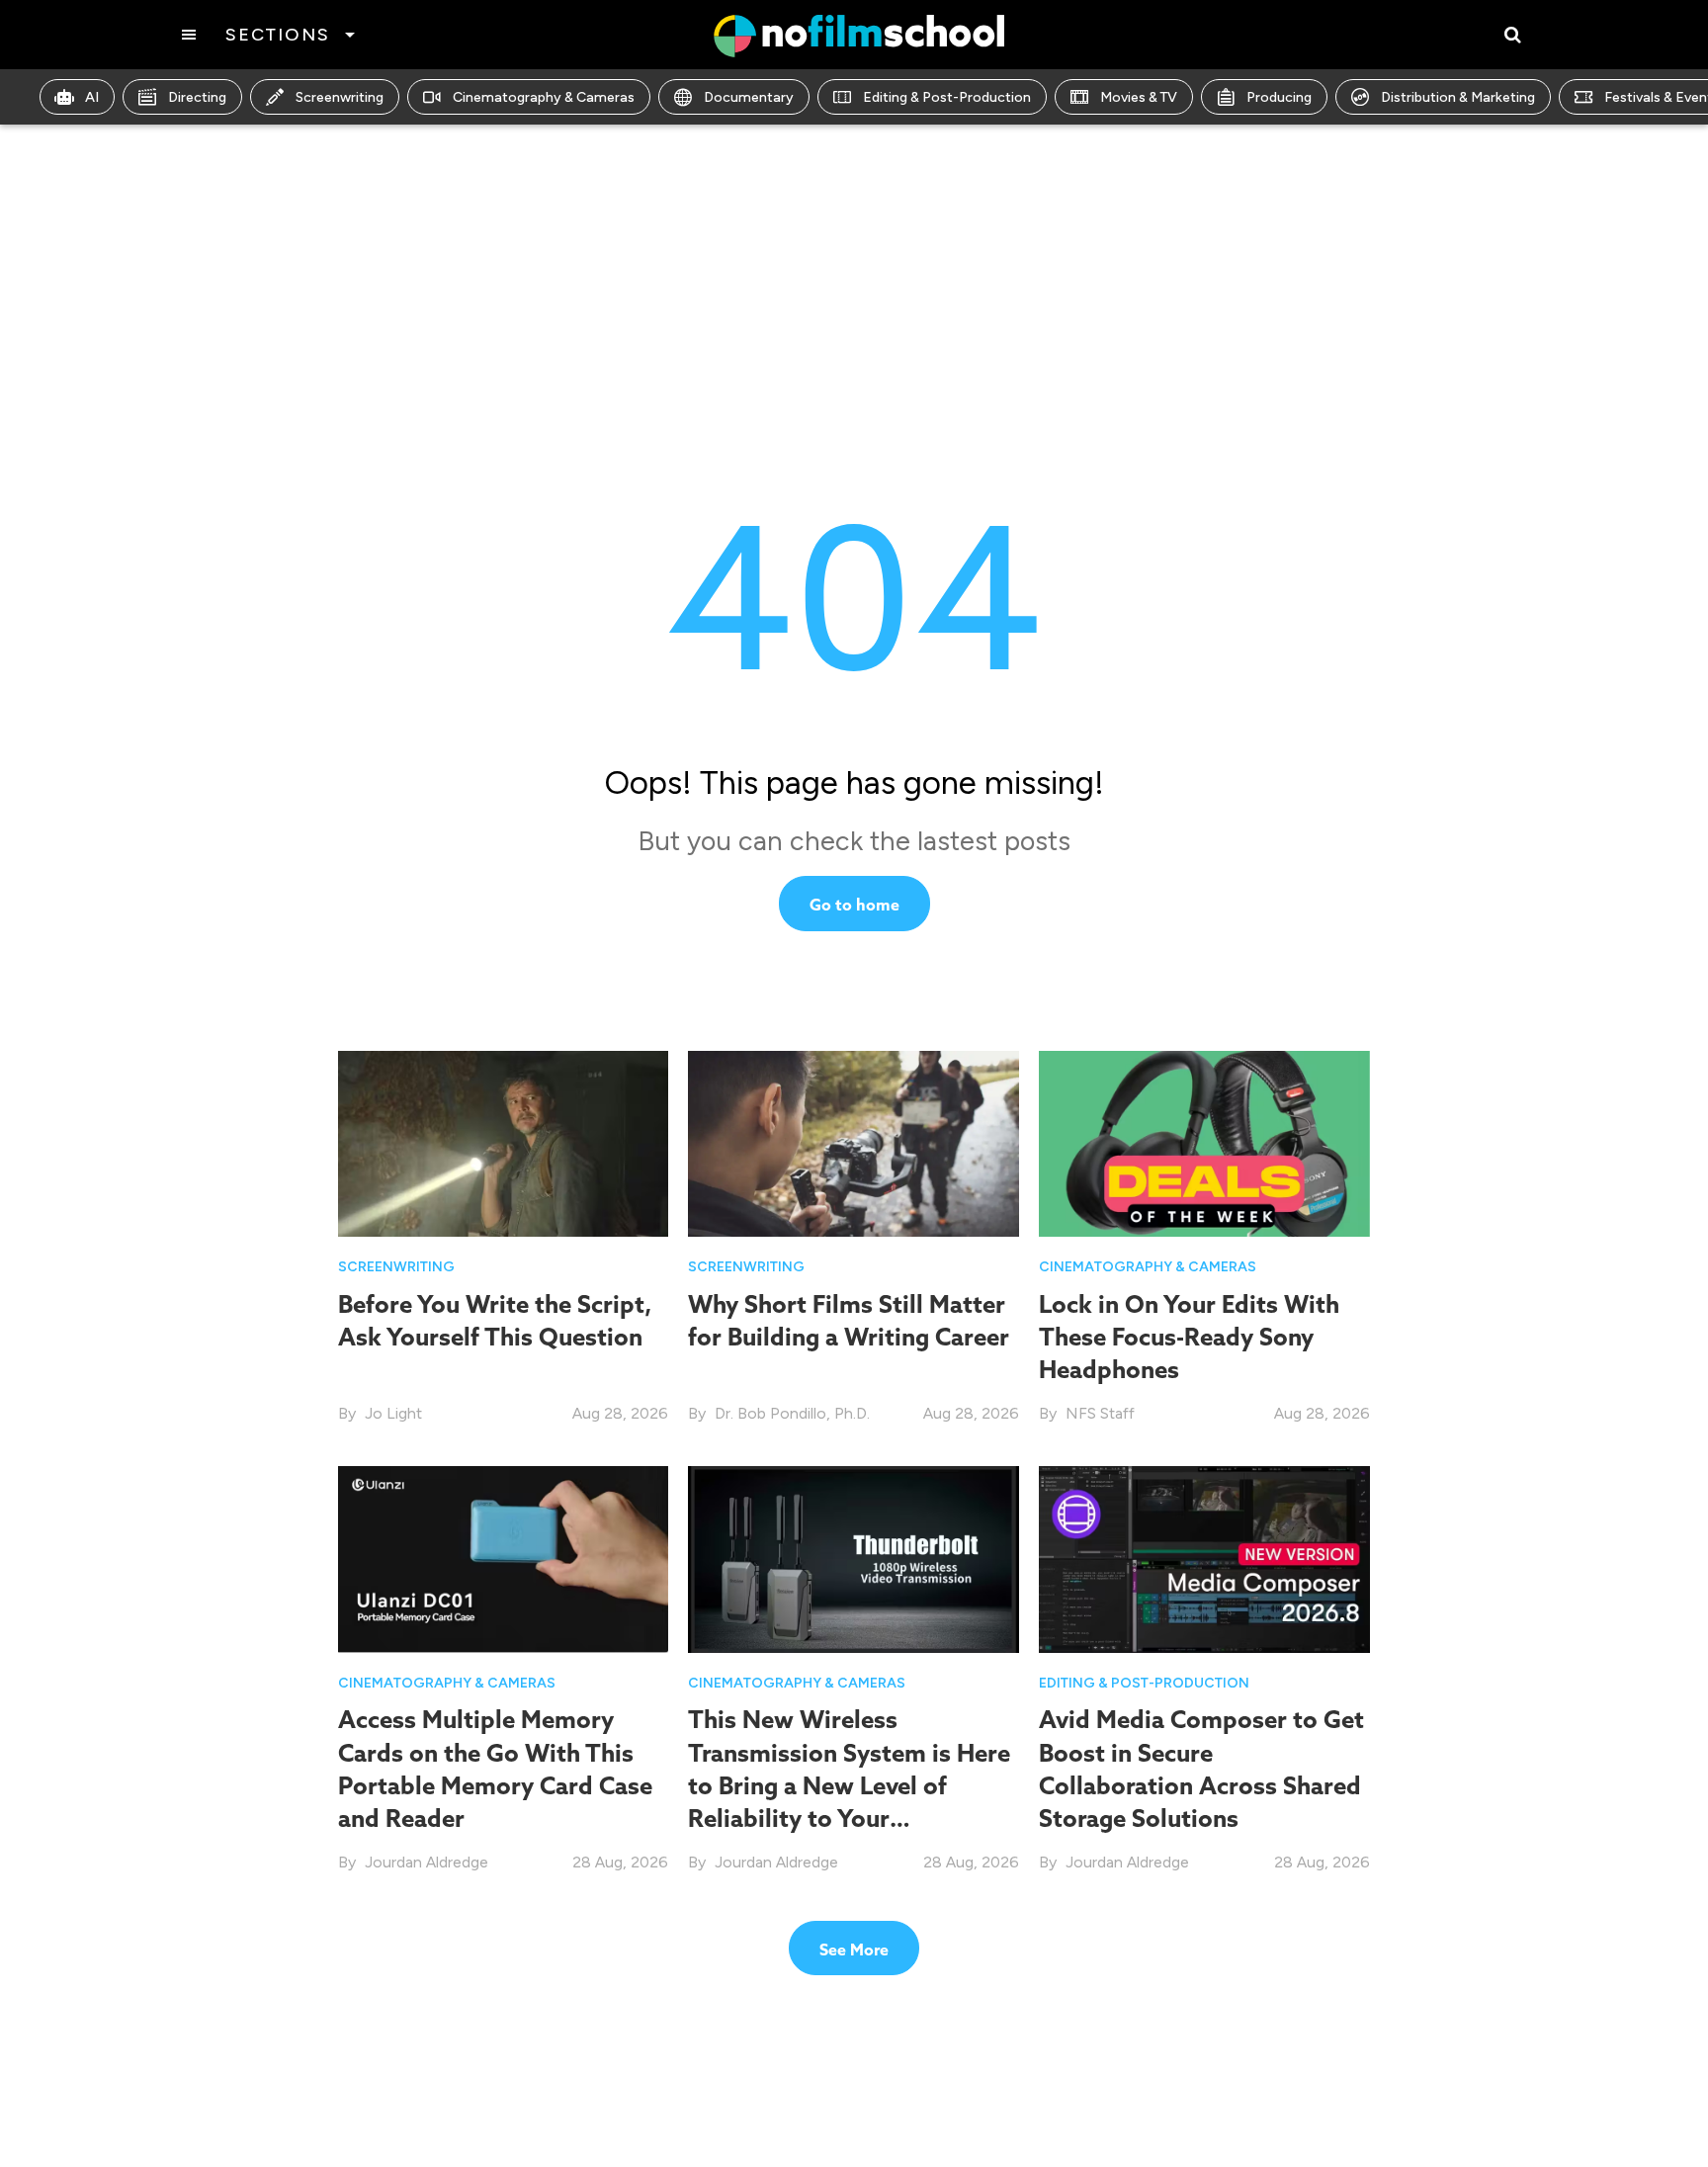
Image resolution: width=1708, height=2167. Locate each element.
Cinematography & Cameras (544, 97)
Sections (277, 35)
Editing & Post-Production (947, 97)
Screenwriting (340, 97)
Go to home (854, 905)
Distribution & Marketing (1458, 97)
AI (92, 97)
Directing (197, 97)
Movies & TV (1139, 97)
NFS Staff (1100, 1413)
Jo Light (393, 1413)
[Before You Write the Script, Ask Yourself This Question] (504, 1142)
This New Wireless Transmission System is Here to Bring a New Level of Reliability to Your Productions (849, 1785)
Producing (1279, 97)
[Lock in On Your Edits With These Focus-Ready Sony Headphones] (1204, 1142)
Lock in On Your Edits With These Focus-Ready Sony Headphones (1189, 1337)
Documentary (749, 97)
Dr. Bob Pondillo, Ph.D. (792, 1413)
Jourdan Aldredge (427, 1862)
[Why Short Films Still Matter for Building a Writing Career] (854, 1142)
